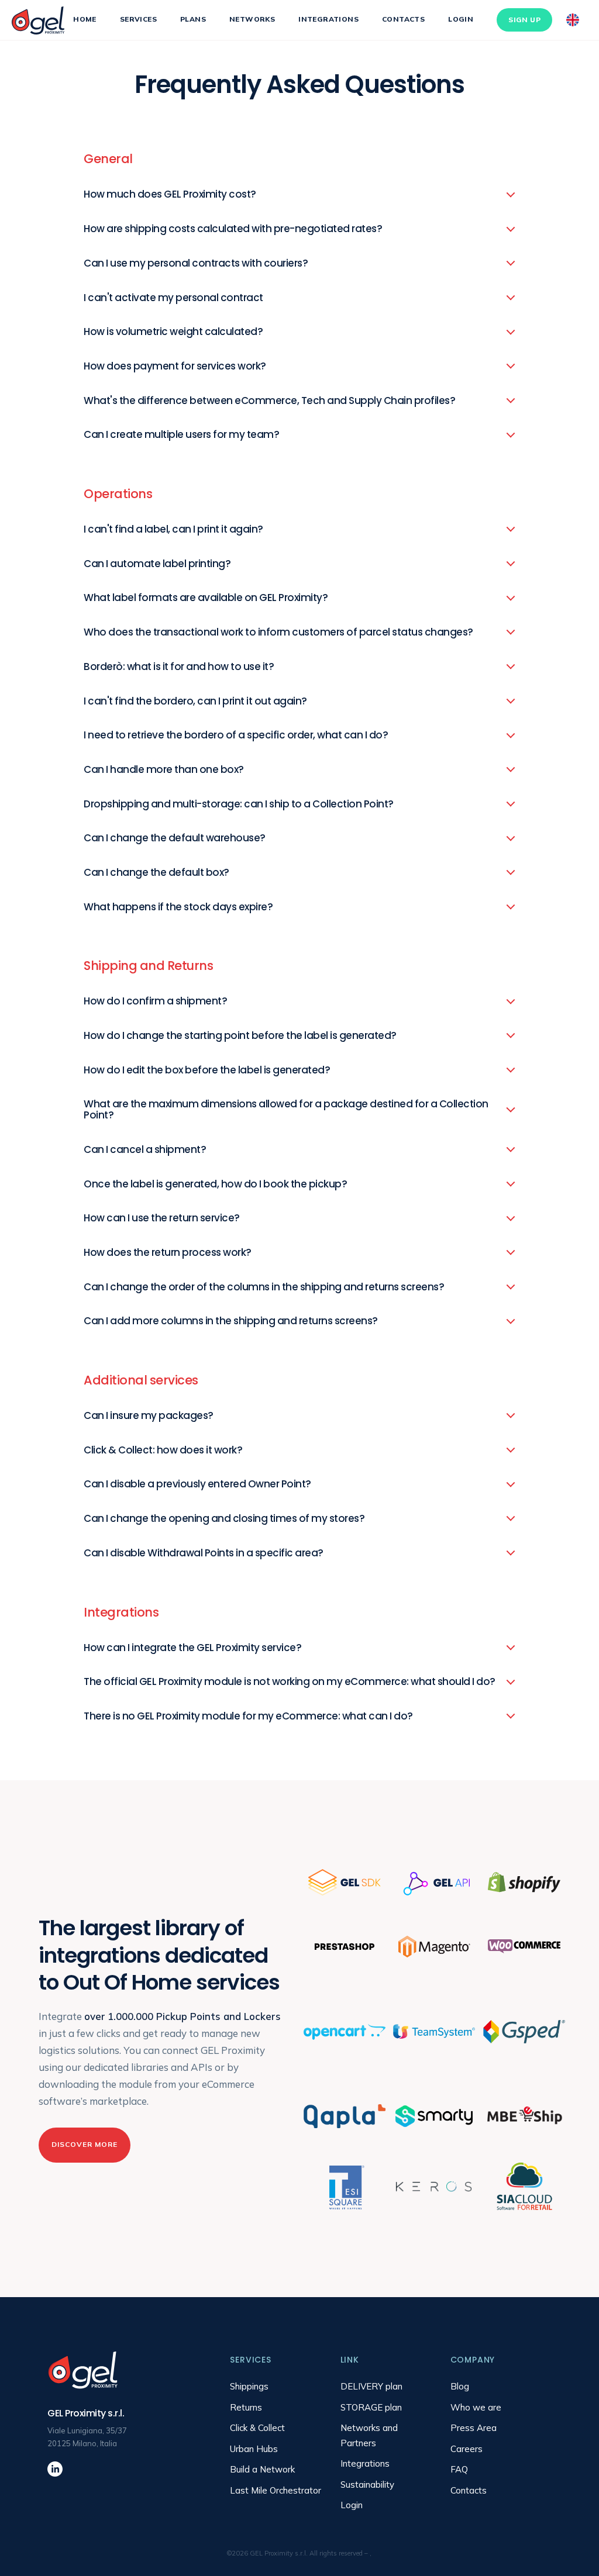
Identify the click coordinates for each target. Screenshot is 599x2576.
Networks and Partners (369, 2435)
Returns (246, 2407)
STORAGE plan (371, 2407)
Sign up (524, 20)
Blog (460, 2386)
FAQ (459, 2469)
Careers (467, 2449)
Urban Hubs (254, 2449)
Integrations (328, 19)
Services (138, 19)
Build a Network (262, 2469)
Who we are (476, 2407)
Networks (252, 19)
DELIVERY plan (371, 2386)
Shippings (249, 2386)
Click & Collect (257, 2428)
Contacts (403, 19)
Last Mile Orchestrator (276, 2490)
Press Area (474, 2428)
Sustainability (367, 2485)
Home (85, 19)
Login (461, 19)
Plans (193, 19)
